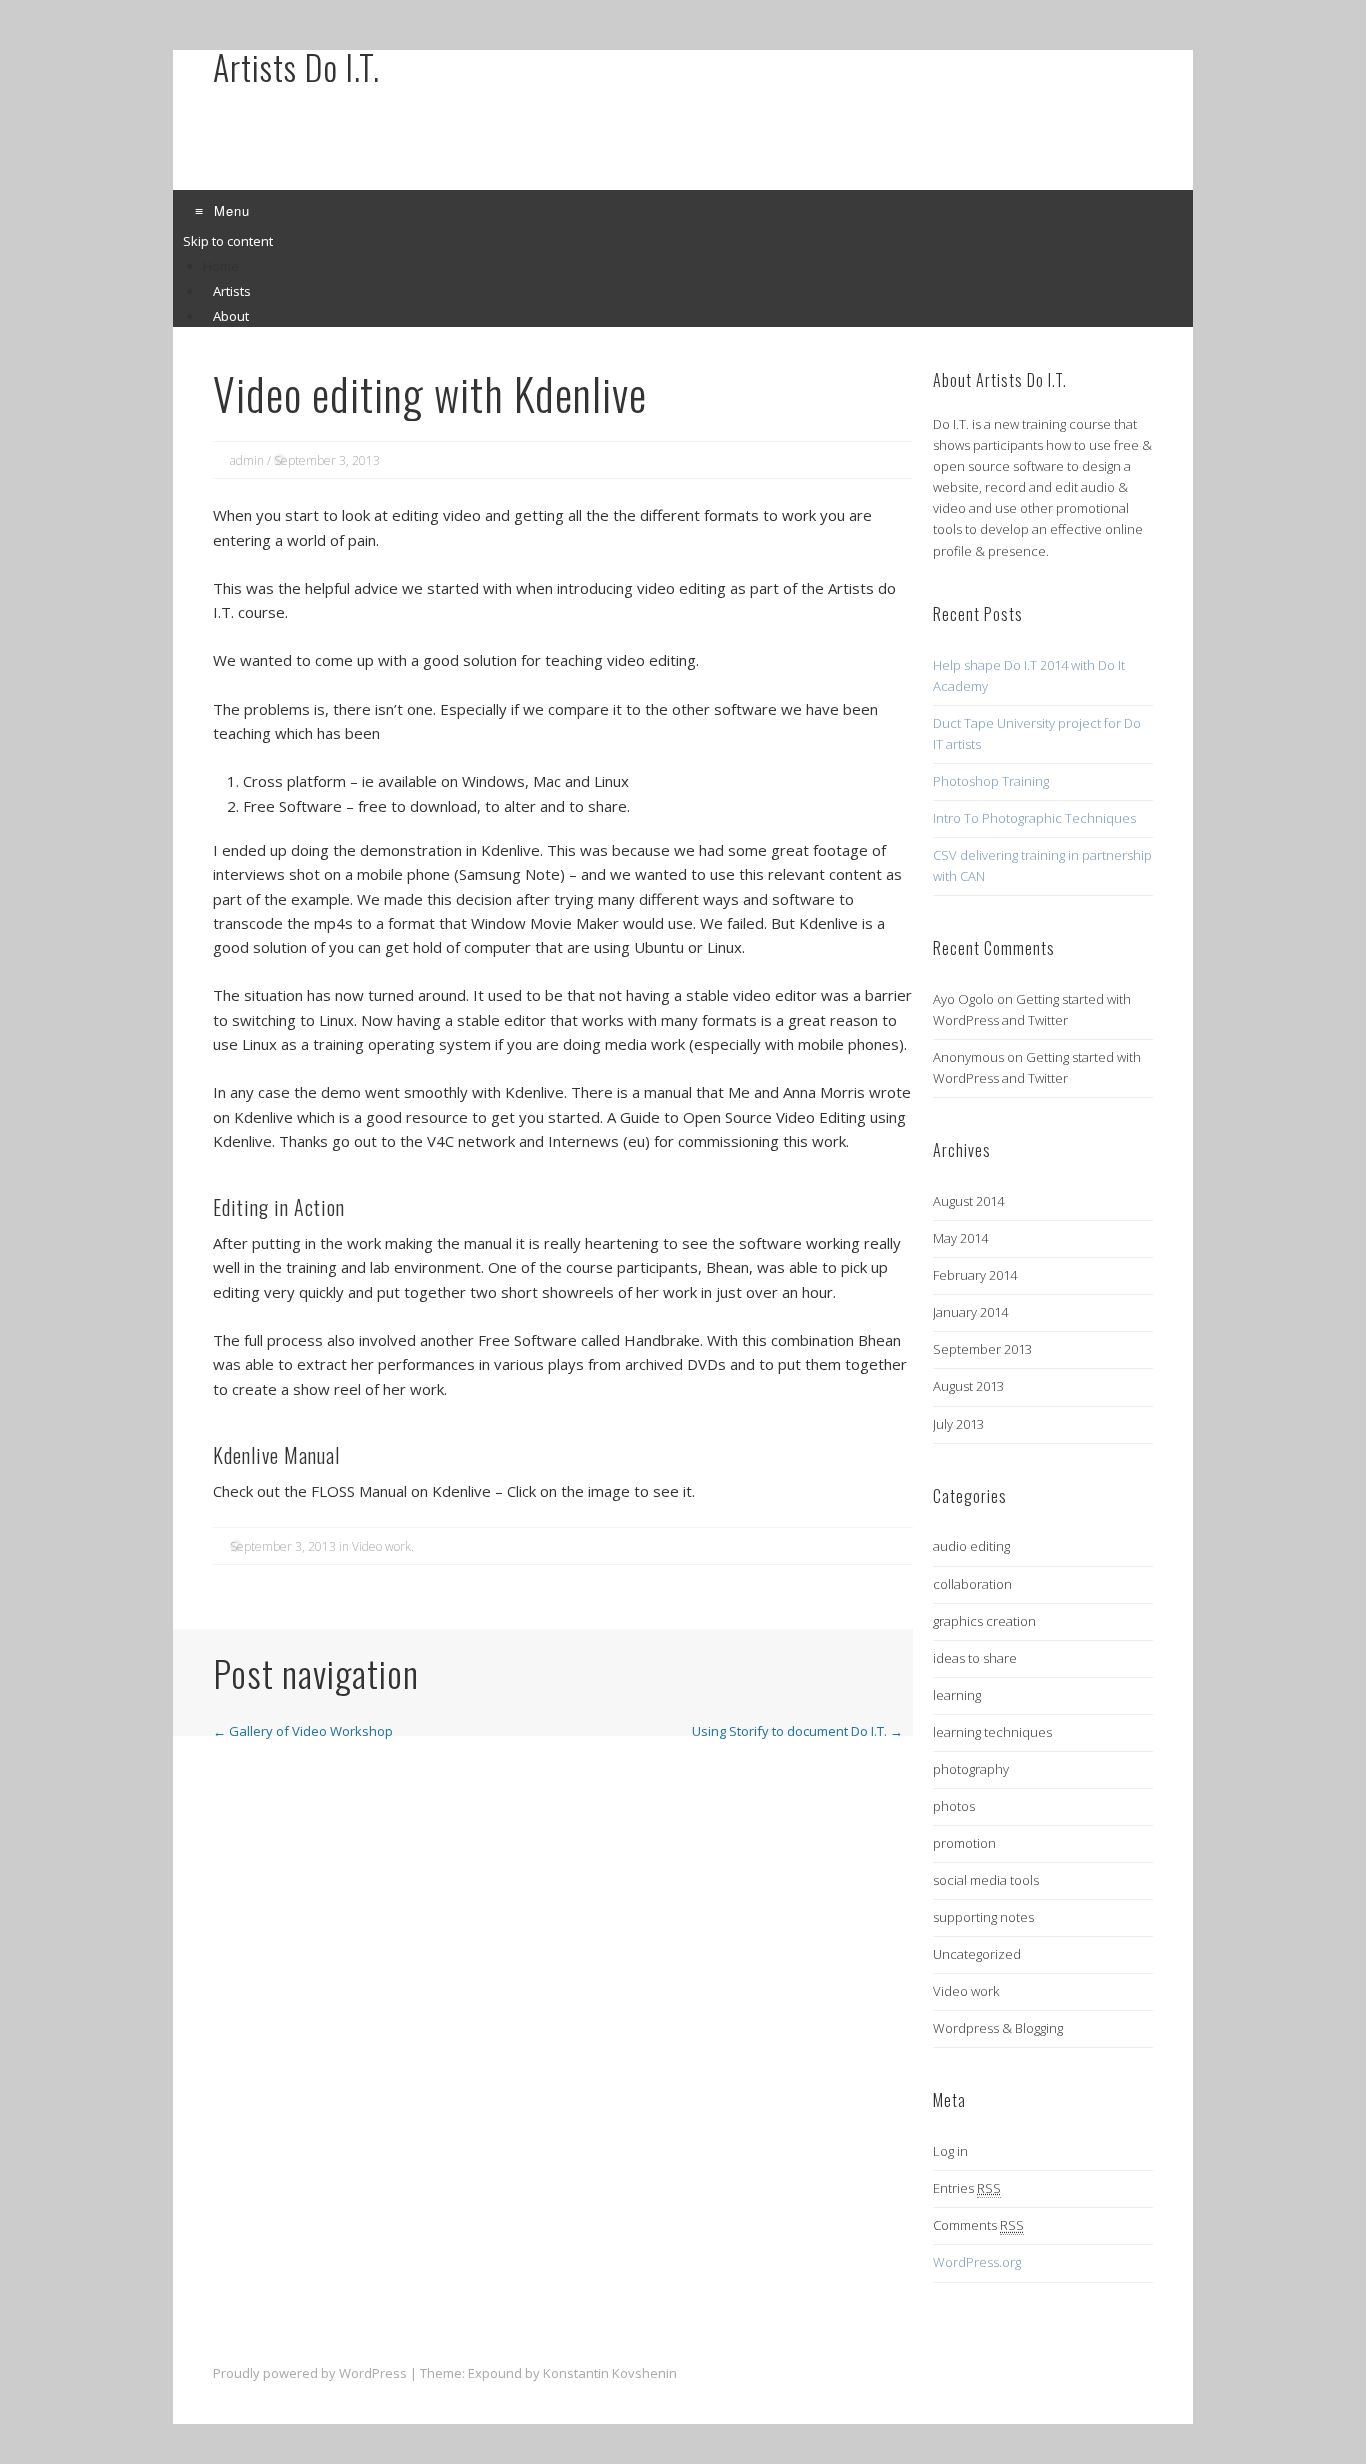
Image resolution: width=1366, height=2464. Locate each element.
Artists (232, 291)
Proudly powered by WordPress (310, 2373)
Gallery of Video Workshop (303, 1731)
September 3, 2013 (327, 460)
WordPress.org (977, 2262)
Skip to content (228, 241)
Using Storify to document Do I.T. (797, 1731)
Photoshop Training (991, 781)
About (231, 316)
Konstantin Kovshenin (610, 2373)
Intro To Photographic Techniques (1034, 818)
